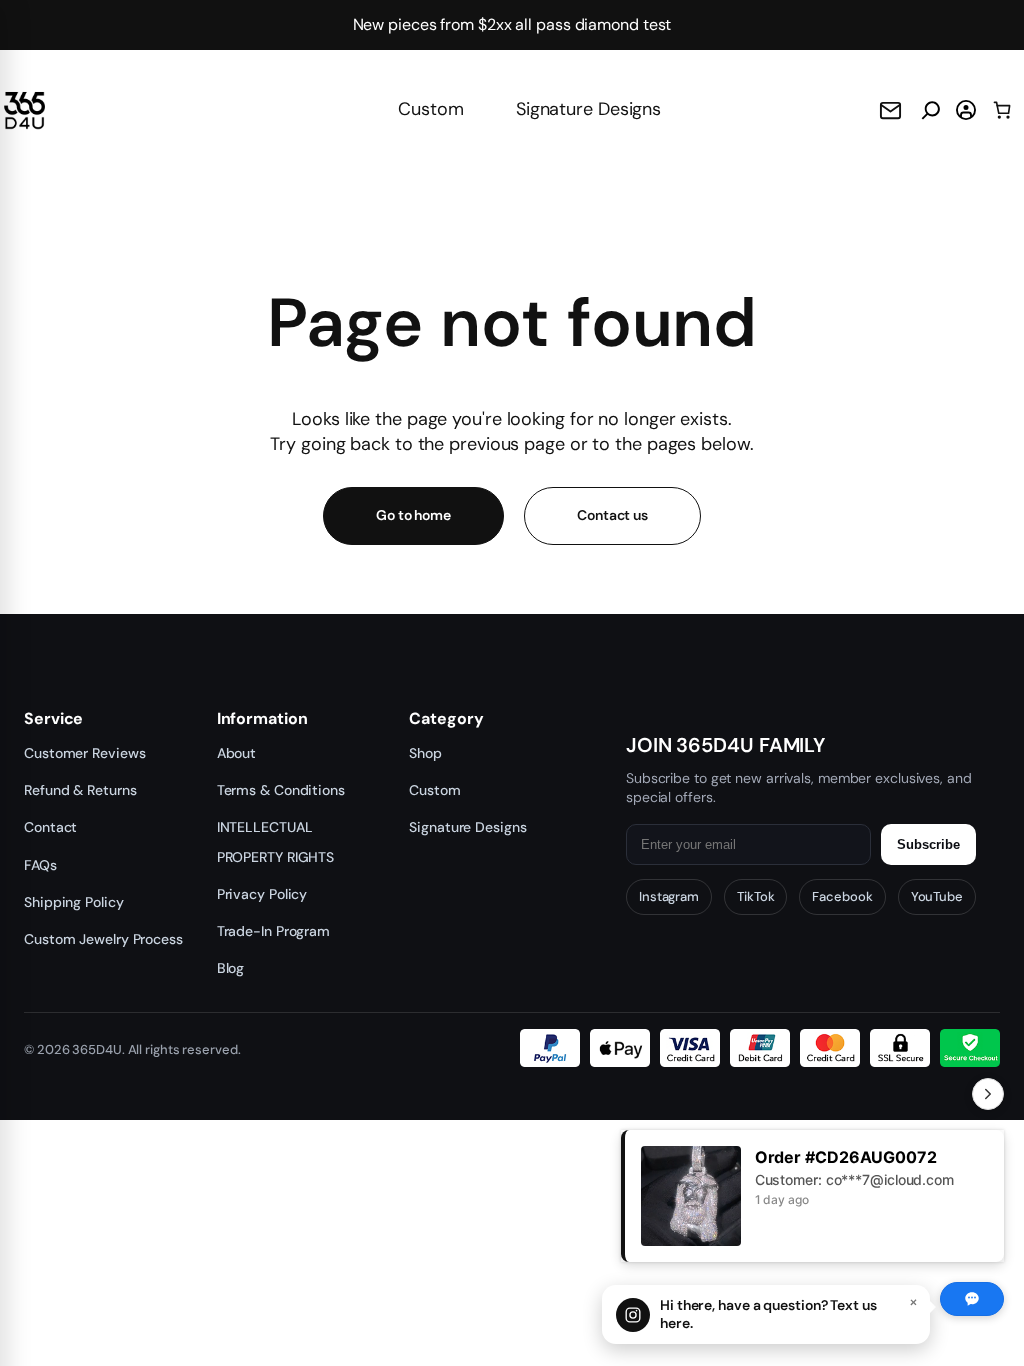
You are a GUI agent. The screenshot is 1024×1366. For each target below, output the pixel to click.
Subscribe (928, 844)
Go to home (413, 515)
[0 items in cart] (1002, 109)
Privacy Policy (262, 894)
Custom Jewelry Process (103, 939)
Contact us (612, 515)
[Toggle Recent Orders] (988, 1094)
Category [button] (446, 719)
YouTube (937, 896)
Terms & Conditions (281, 790)
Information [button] (262, 719)
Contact (50, 827)
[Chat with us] (972, 1299)
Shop (425, 753)
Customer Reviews (84, 753)
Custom (430, 109)
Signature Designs (588, 109)
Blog (231, 968)
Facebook (842, 896)
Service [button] (53, 719)
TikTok (755, 896)
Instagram (669, 896)
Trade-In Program (273, 931)
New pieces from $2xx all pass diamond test (512, 24)
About (237, 753)
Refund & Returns (80, 790)
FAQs (40, 865)
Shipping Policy (74, 902)
